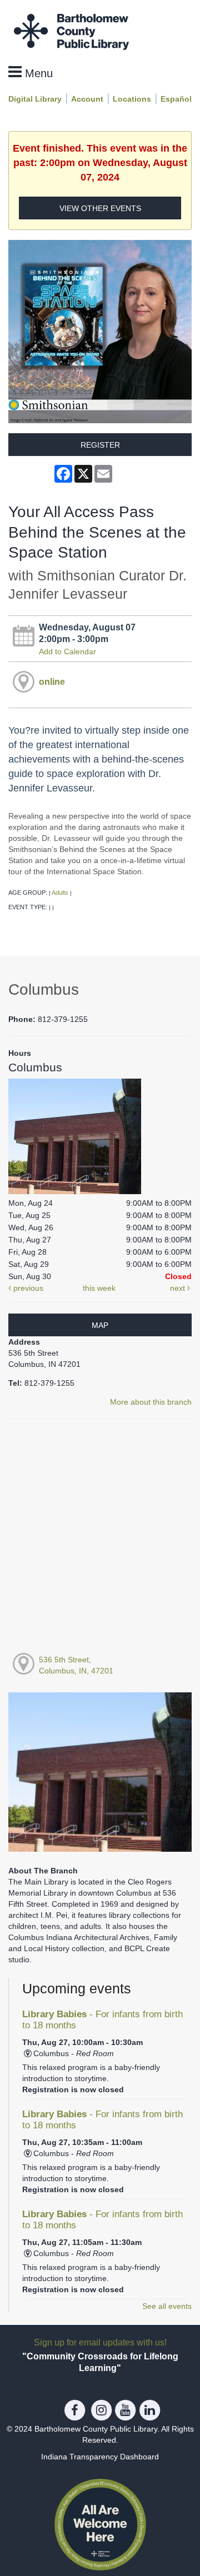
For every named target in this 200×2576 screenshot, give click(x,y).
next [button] (179, 1288)
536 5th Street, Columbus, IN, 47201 (76, 1665)
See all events (167, 2306)
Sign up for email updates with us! (100, 2342)
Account (87, 99)
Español (176, 99)
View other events (100, 208)
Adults (60, 893)
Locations (132, 99)
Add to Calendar (67, 651)
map (100, 1325)
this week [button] (99, 1288)
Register (100, 445)
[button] (31, 72)
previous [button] (27, 1288)
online (52, 681)
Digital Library (35, 99)
